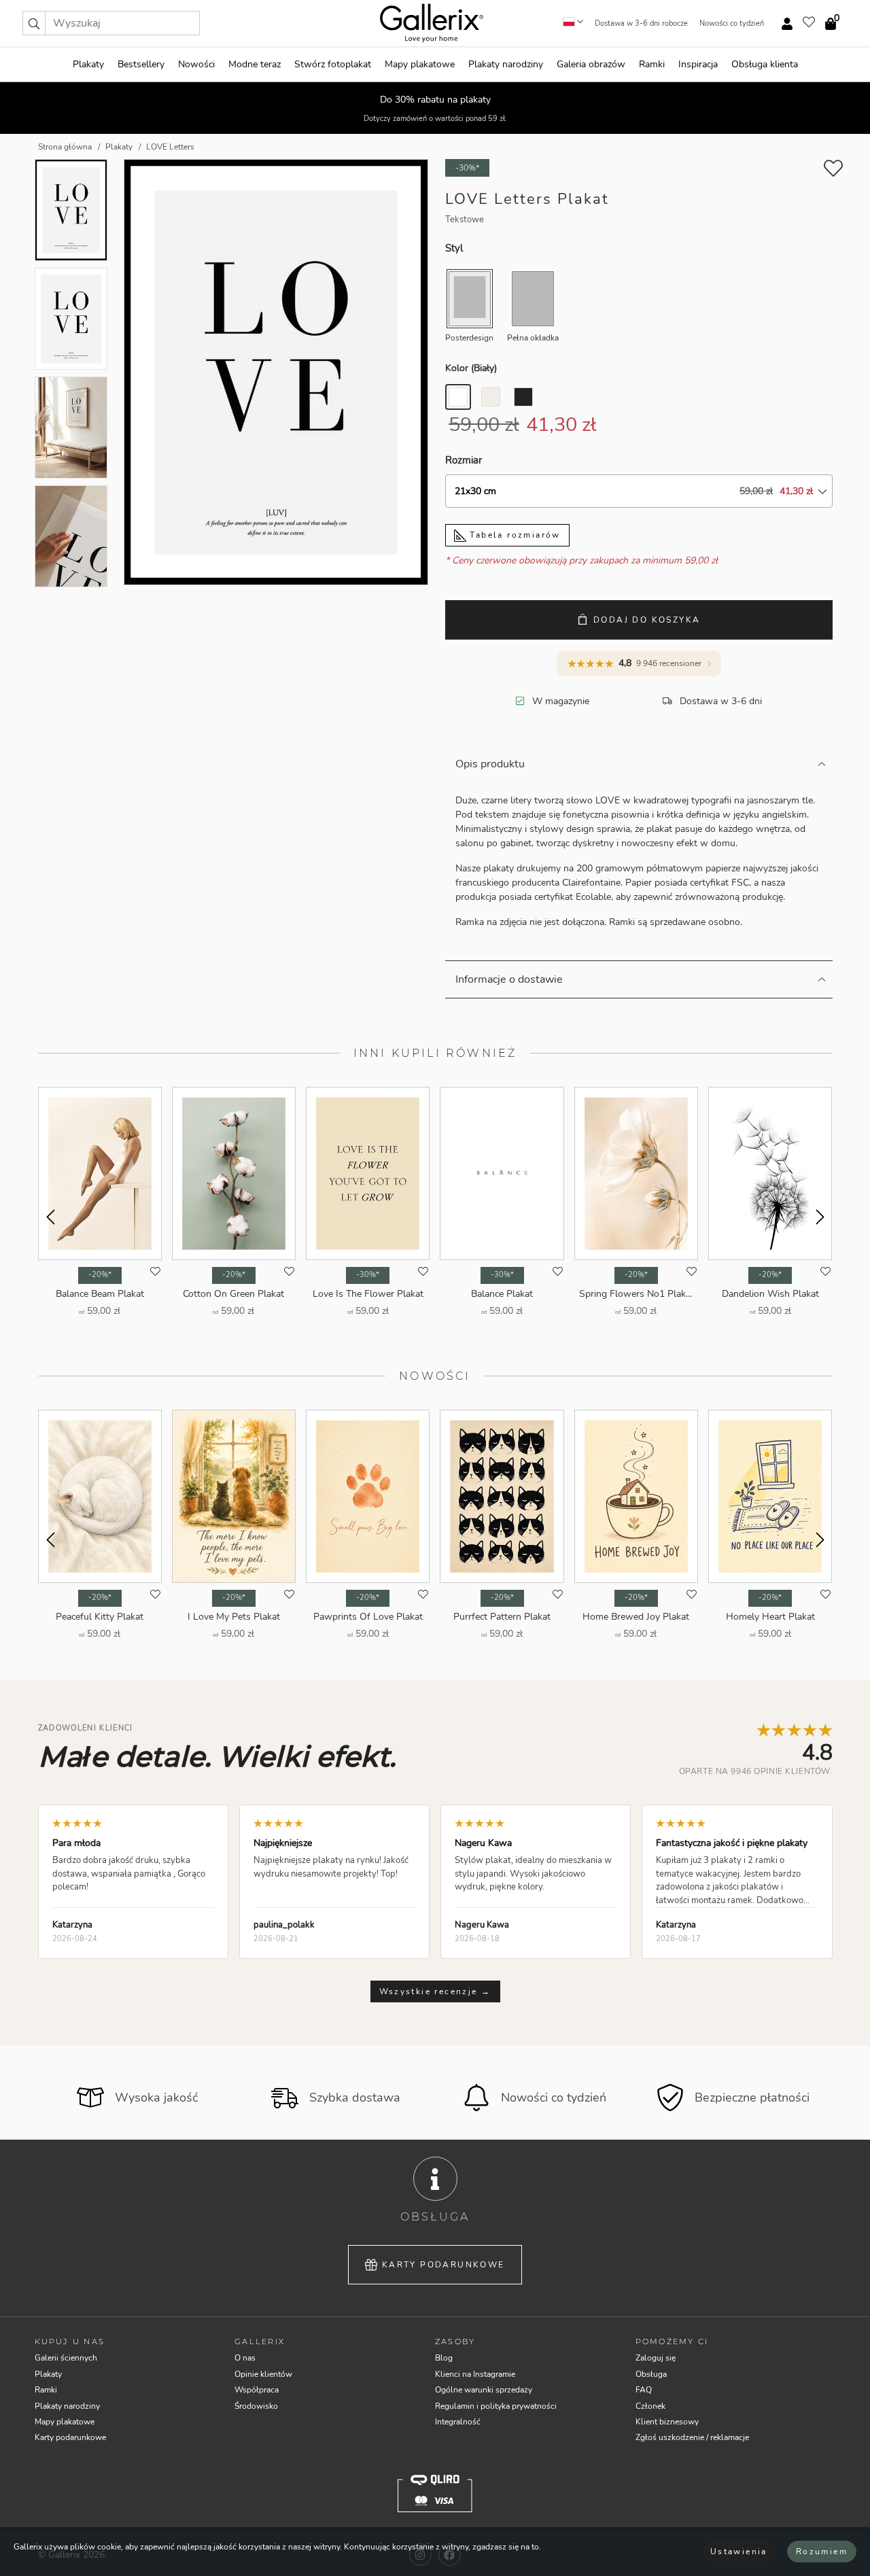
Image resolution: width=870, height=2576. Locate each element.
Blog (444, 2358)
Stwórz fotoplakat (333, 64)
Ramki (652, 64)
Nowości (196, 64)
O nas (245, 2358)
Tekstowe (465, 220)
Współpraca (257, 2390)
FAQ (644, 2390)
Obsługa (651, 2374)
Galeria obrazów (591, 64)
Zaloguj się (656, 2358)
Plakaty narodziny (506, 64)
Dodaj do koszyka (647, 620)
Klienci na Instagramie (475, 2374)
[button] (34, 23)
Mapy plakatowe (420, 64)
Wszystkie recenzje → (435, 1991)
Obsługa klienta (765, 64)
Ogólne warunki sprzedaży (484, 2390)
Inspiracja (698, 64)
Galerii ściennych (66, 2358)
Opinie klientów (263, 2374)
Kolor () (471, 368)
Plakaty (88, 64)
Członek (650, 2406)
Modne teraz (255, 64)
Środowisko (256, 2406)
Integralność (458, 2422)
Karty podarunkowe (443, 2265)
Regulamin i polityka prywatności (496, 2406)
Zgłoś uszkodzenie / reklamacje (692, 2437)
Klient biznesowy (667, 2422)
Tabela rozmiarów (514, 535)
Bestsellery (141, 64)
